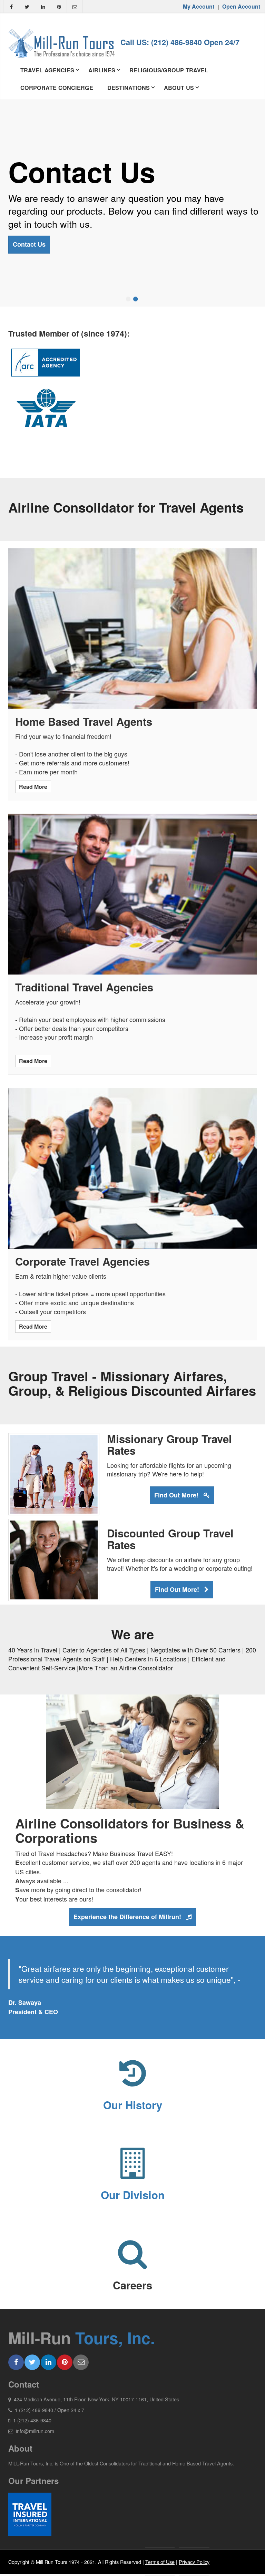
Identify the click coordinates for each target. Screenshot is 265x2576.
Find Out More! (177, 1495)
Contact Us (29, 244)
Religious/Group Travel (169, 70)
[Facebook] (11, 8)
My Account (199, 6)
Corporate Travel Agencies (82, 1261)
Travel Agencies (47, 70)
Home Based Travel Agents (84, 722)
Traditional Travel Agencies (84, 987)
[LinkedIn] (43, 8)
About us (179, 88)
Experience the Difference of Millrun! (128, 1917)
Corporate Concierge (57, 88)
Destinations (129, 88)
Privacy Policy (194, 2562)
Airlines (102, 70)
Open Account (241, 6)
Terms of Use (160, 2562)
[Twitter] (27, 8)
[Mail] (75, 8)
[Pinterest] (59, 8)
